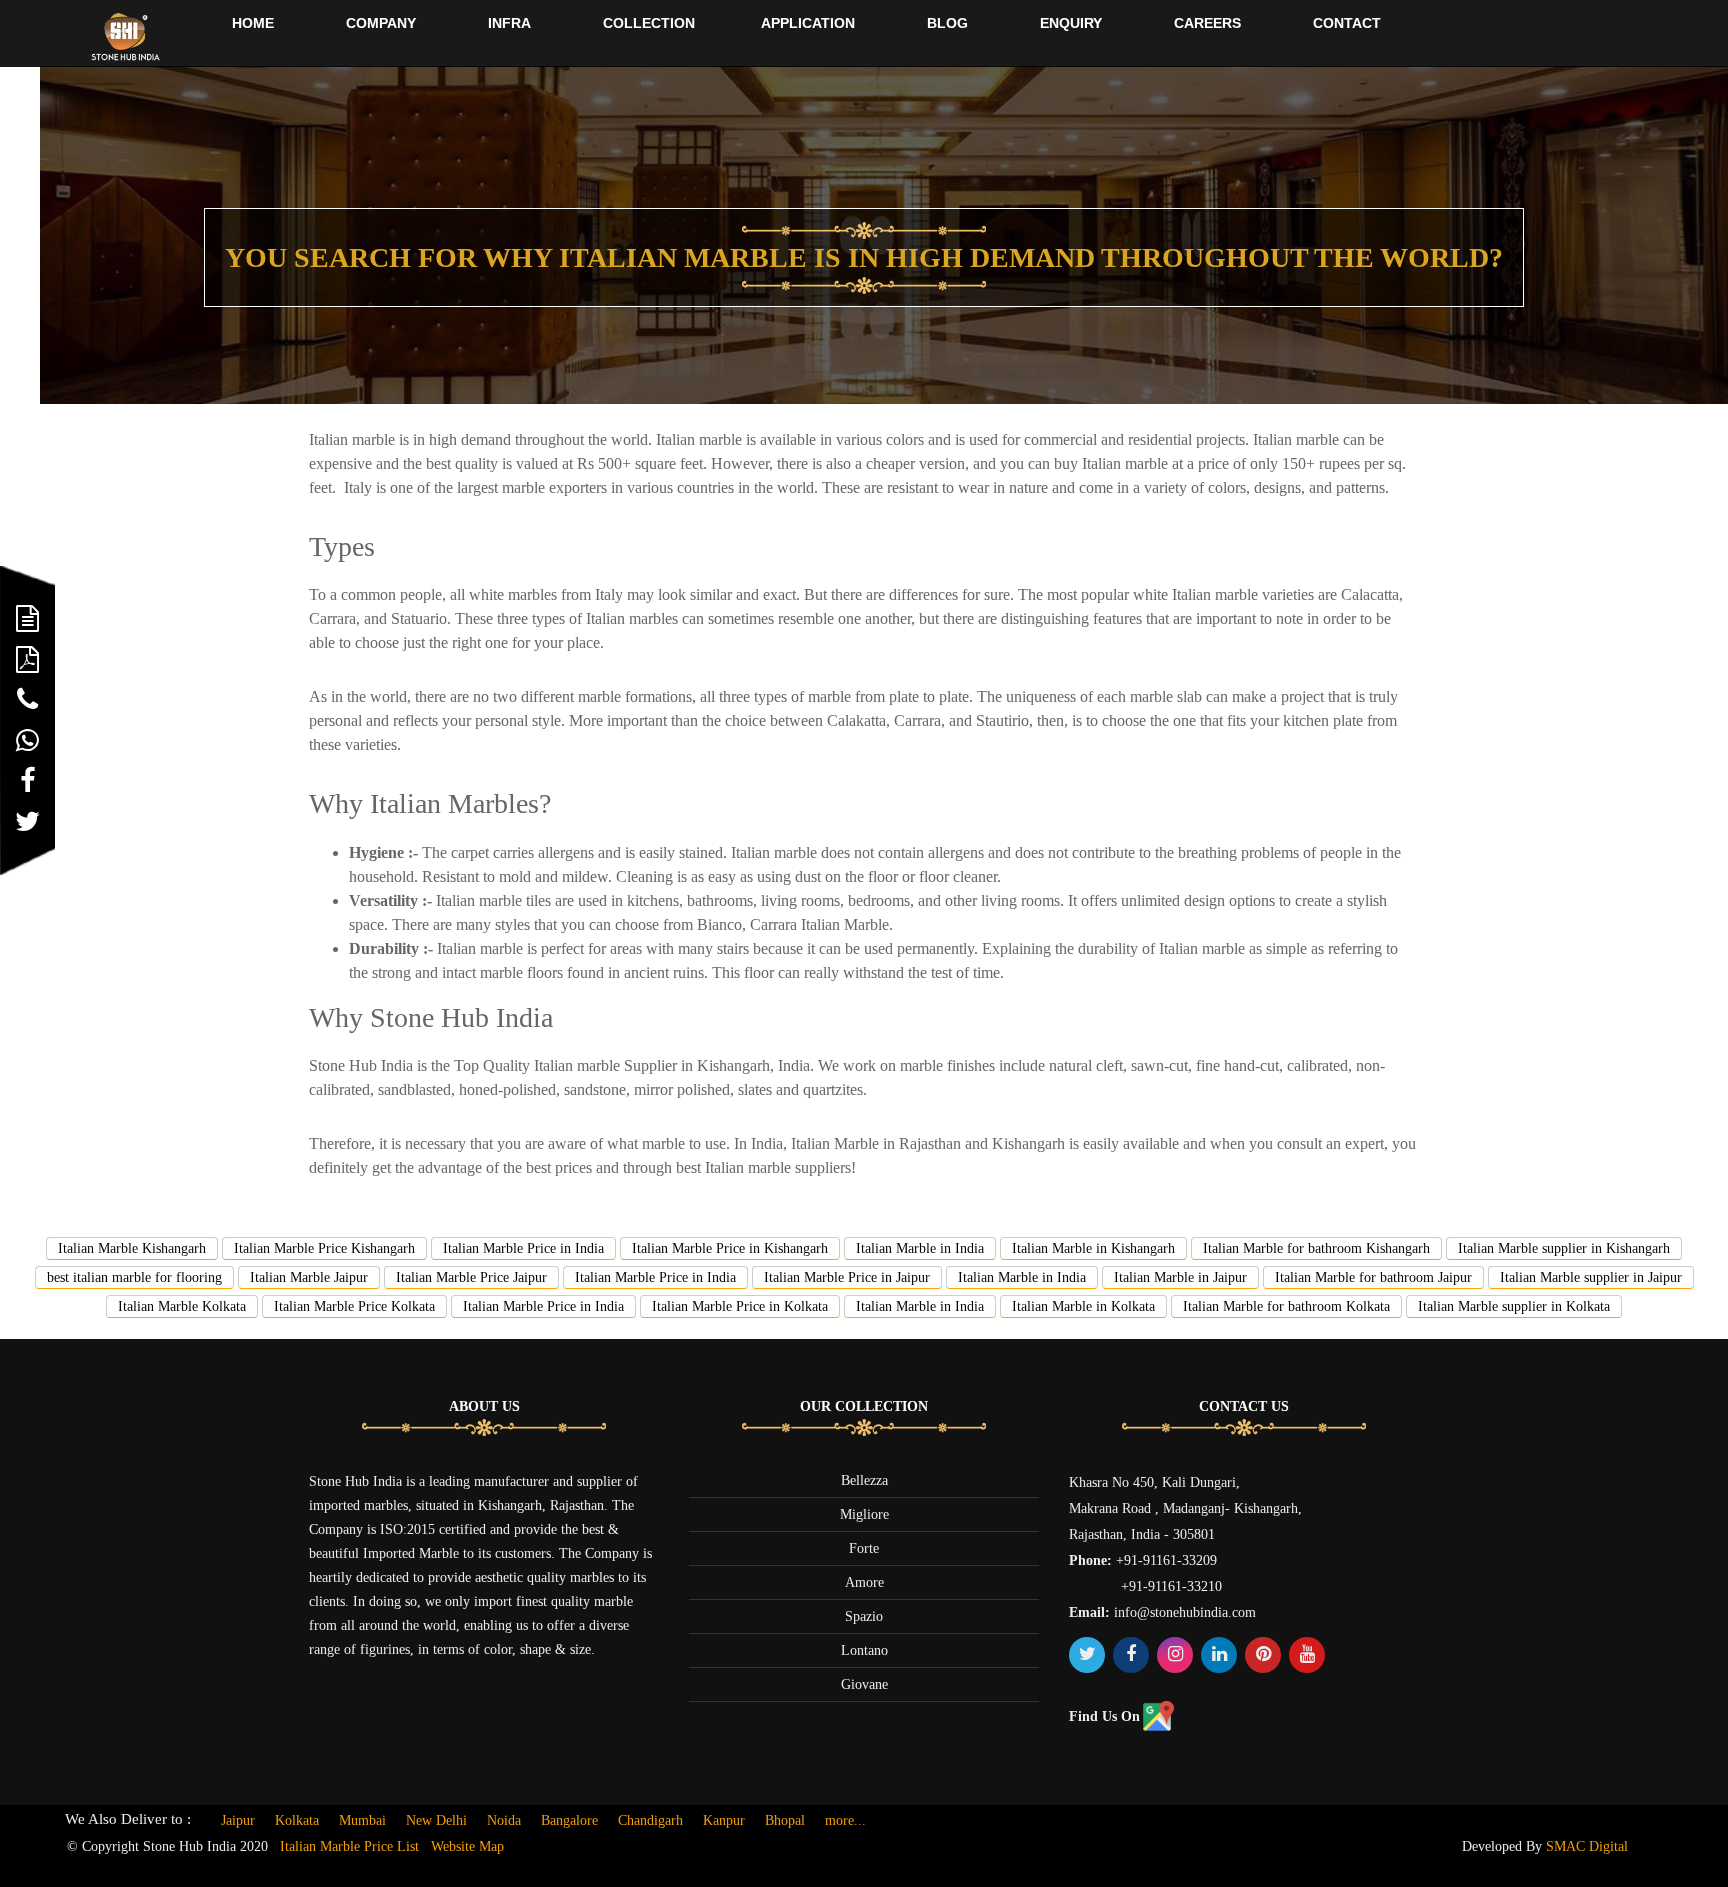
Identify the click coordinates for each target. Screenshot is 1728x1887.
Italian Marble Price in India (523, 1248)
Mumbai (362, 1820)
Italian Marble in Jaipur (1180, 1277)
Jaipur (238, 1820)
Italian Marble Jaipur (309, 1277)
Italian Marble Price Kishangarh (324, 1248)
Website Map (467, 1846)
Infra (509, 23)
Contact (1347, 23)
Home (253, 23)
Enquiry (1071, 23)
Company (381, 23)
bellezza (864, 1480)
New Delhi (436, 1820)
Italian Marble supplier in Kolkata (1514, 1306)
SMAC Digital (1587, 1846)
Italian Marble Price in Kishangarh (730, 1248)
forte (864, 1548)
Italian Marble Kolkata (182, 1306)
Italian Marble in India (920, 1248)
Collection (649, 23)
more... (845, 1820)
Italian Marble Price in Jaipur (847, 1277)
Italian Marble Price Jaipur (471, 1277)
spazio (864, 1616)
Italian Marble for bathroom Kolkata (1286, 1306)
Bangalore (569, 1820)
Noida (504, 1820)
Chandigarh (650, 1820)
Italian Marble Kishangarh (132, 1248)
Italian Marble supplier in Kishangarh (1564, 1248)
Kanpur (724, 1820)
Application (808, 23)
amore (864, 1582)
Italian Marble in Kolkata (1083, 1306)
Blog (947, 23)
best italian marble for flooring (134, 1277)
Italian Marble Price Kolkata (354, 1306)
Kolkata (297, 1820)
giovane (864, 1684)
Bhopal (785, 1820)
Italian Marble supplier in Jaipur (1591, 1277)
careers (1207, 23)
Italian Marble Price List (349, 1846)
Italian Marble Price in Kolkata (740, 1306)
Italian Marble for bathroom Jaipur (1373, 1277)
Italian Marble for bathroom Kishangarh (1316, 1248)
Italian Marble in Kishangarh (1093, 1248)
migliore (864, 1514)
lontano (864, 1650)
